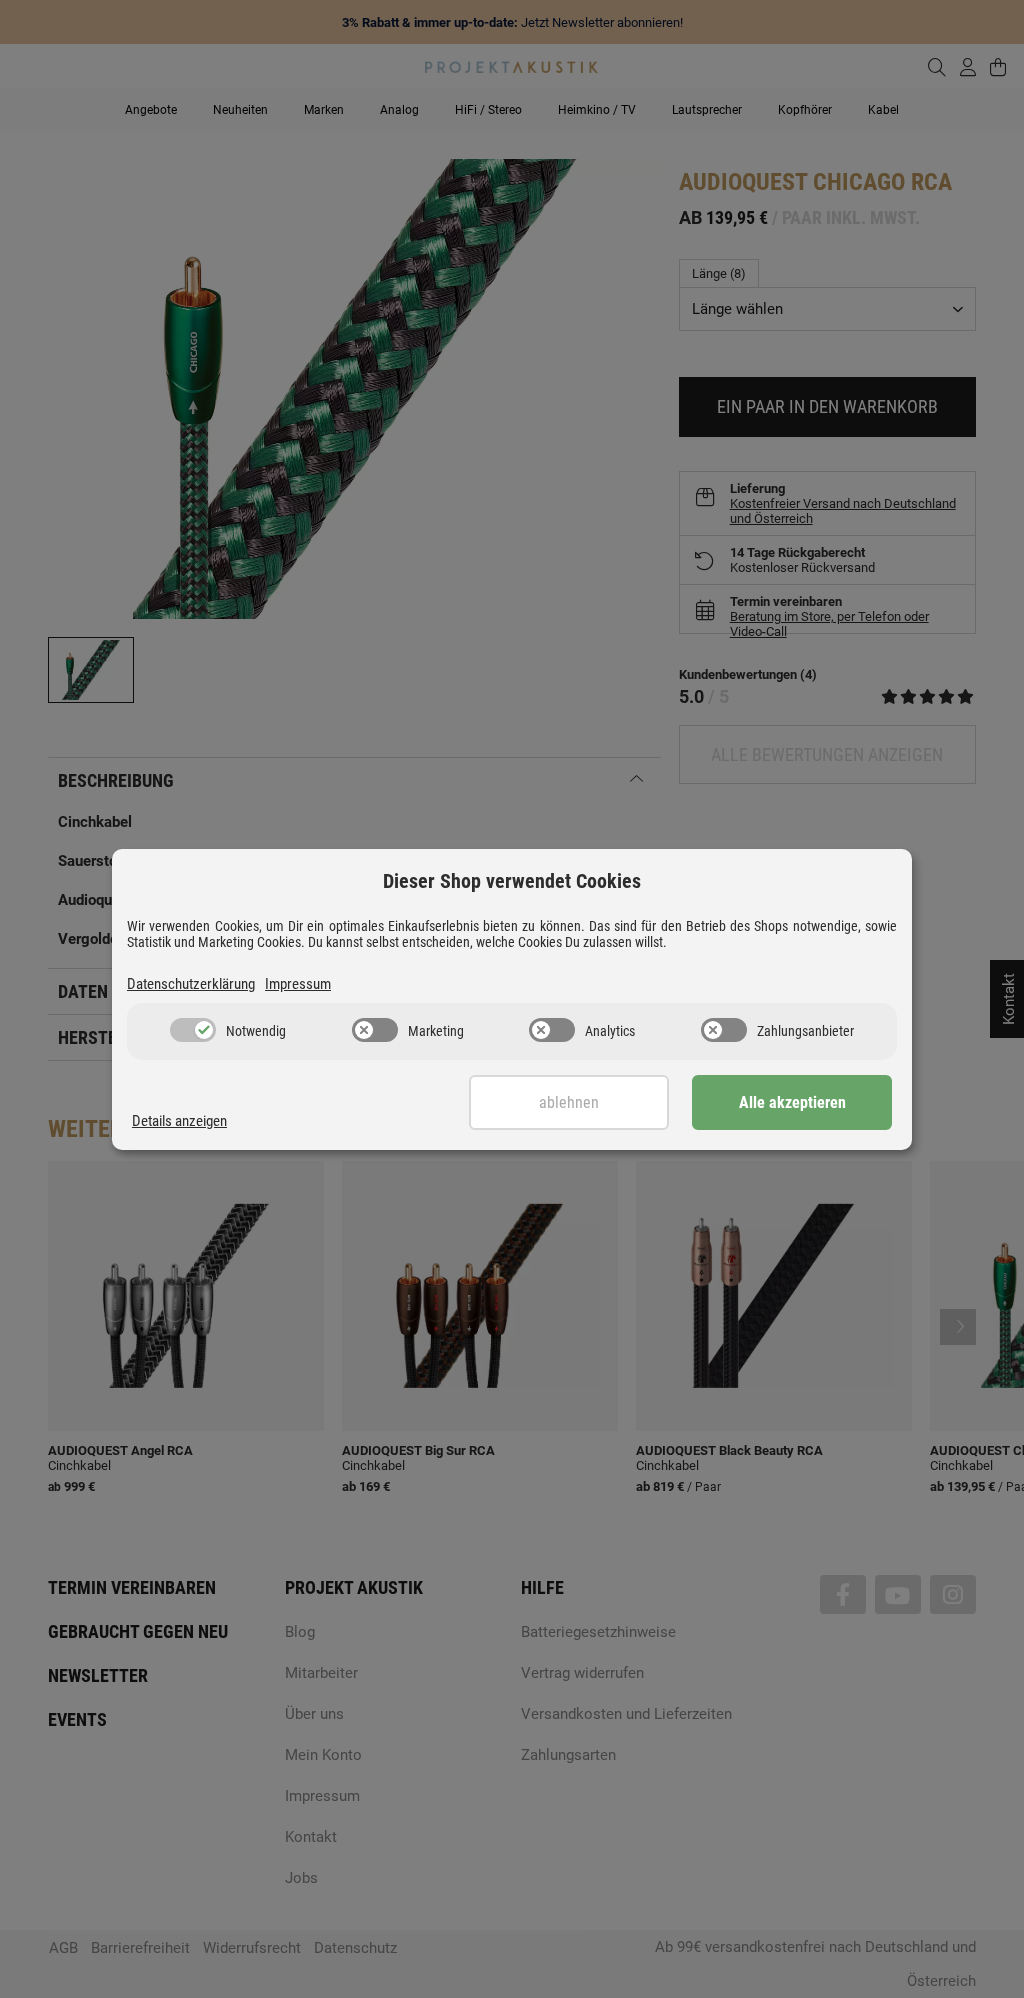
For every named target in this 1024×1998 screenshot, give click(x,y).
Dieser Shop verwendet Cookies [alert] (512, 881)
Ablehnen (569, 1102)
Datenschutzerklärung (191, 984)
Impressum (298, 984)
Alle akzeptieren (792, 1102)
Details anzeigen (179, 1121)
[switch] (193, 1030)
